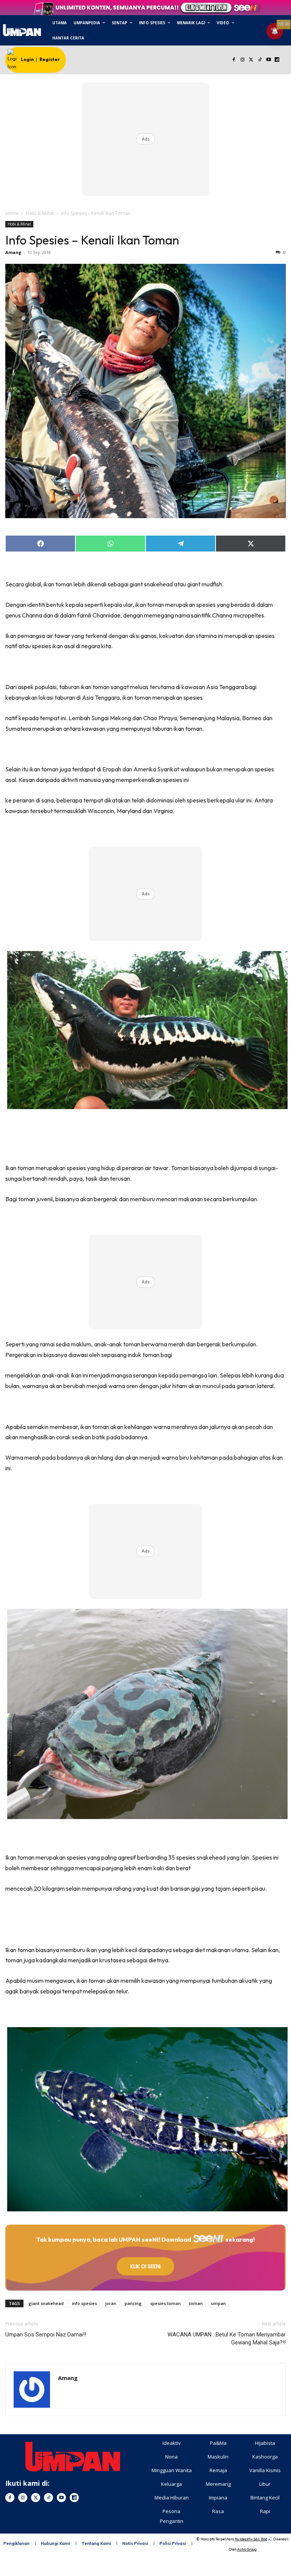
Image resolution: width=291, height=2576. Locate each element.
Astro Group (247, 2549)
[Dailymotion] (277, 60)
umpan (218, 2303)
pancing (133, 2303)
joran (111, 2303)
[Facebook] (234, 60)
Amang (13, 252)
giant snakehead (46, 2303)
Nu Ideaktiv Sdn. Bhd (251, 2539)
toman (196, 2303)
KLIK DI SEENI (145, 2266)
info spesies (84, 2303)
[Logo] (22, 30)
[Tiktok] (260, 60)
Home (12, 213)
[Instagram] (243, 60)
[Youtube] (268, 60)
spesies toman (165, 2303)
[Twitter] (251, 60)
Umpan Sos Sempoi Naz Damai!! (46, 2335)
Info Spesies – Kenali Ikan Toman (92, 240)
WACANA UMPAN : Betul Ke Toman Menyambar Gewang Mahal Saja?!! (227, 2339)
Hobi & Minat (40, 213)
